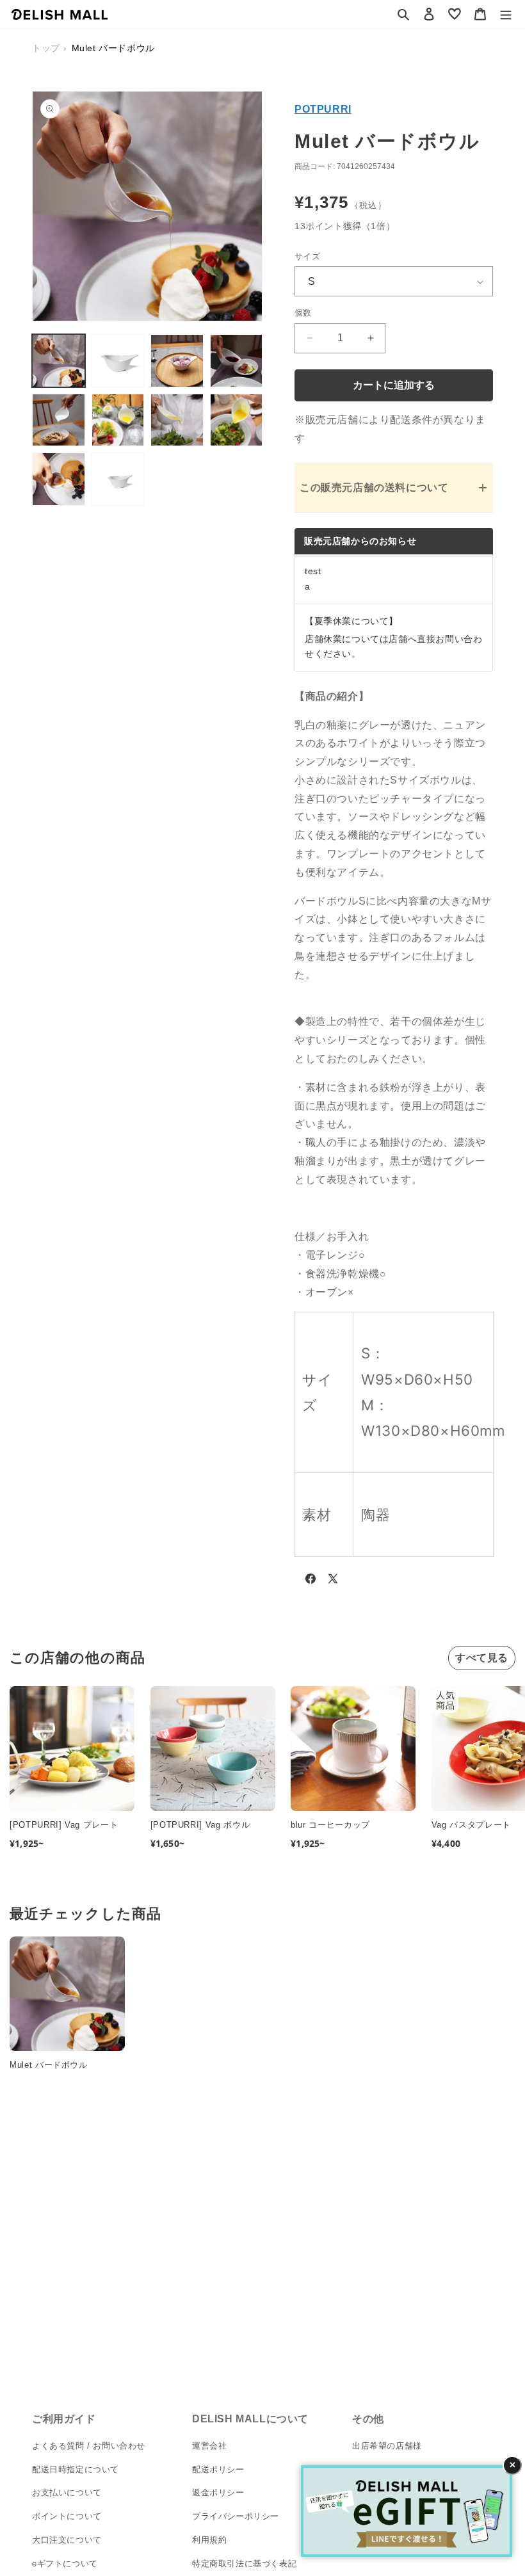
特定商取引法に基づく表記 (244, 2564)
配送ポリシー (218, 2469)
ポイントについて (67, 2516)
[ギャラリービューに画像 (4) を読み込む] (237, 361)
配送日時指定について (76, 2469)
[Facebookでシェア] (311, 1581)
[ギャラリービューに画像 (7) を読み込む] (177, 420)
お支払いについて (67, 2492)
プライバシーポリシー (236, 2516)
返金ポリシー (218, 2492)
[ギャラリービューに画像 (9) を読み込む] (59, 479)
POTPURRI (323, 109)
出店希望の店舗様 (387, 2446)
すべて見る (482, 1658)
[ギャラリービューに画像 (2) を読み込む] (118, 361)
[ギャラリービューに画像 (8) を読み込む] (237, 420)
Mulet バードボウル (49, 2065)
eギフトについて (65, 2564)
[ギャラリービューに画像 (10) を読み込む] (118, 479)
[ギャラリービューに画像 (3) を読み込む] (177, 361)
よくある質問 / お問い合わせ (89, 2446)
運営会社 (209, 2446)
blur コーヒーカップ (330, 1825)
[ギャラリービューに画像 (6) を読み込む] (118, 420)
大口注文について (67, 2540)
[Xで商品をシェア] (333, 1581)
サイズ (307, 256)
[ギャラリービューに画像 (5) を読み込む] (59, 420)
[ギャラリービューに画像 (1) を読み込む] (59, 361)
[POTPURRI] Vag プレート (64, 1825)
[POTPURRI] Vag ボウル (200, 1825)
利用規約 (209, 2540)
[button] (403, 14)
